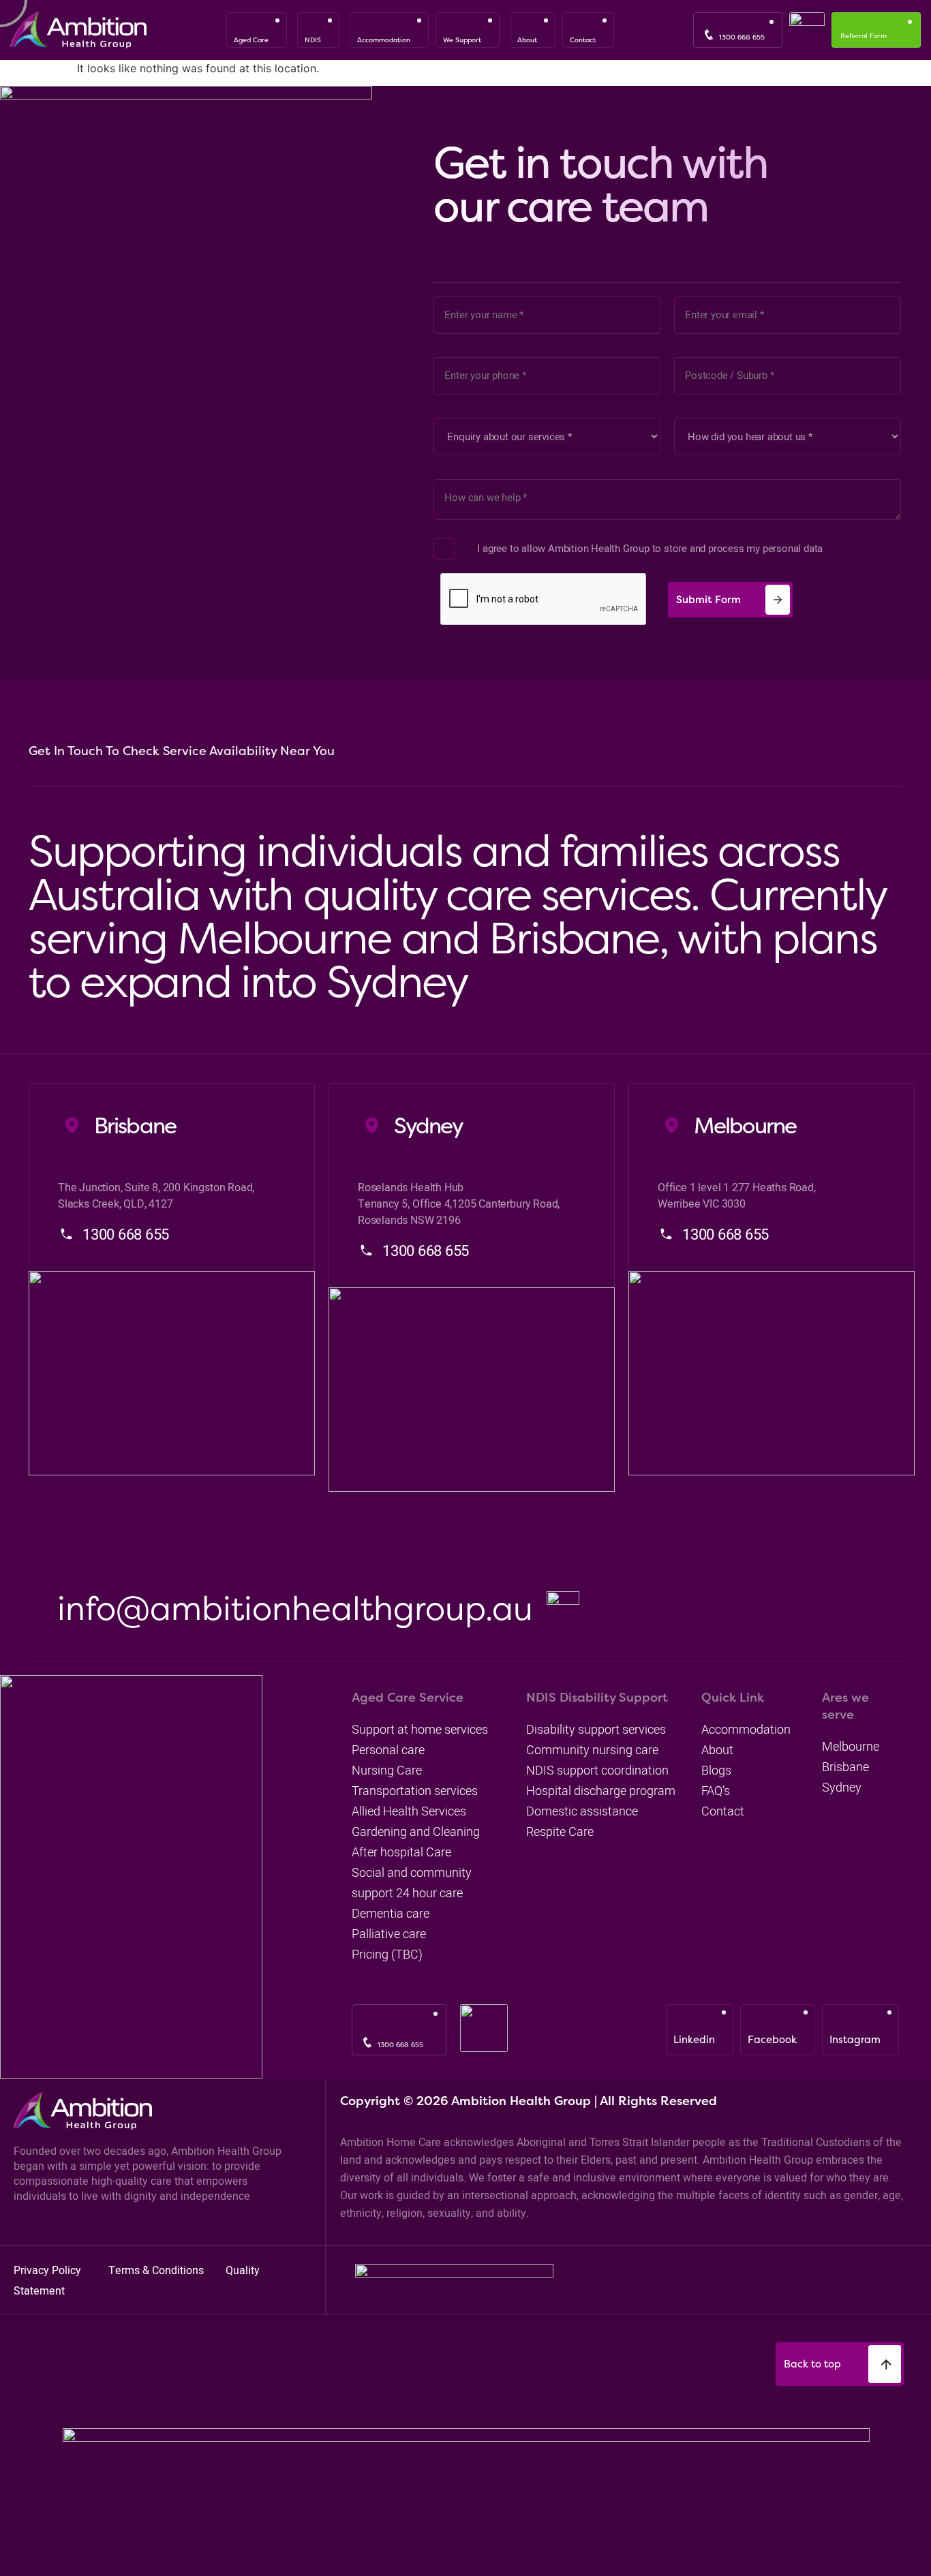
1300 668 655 (742, 37)
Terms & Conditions (157, 2270)
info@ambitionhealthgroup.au (295, 1608)
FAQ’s (716, 1791)
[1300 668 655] (709, 35)
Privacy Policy (49, 2270)
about (717, 1750)
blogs (716, 1770)
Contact (723, 1811)
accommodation (746, 1729)
